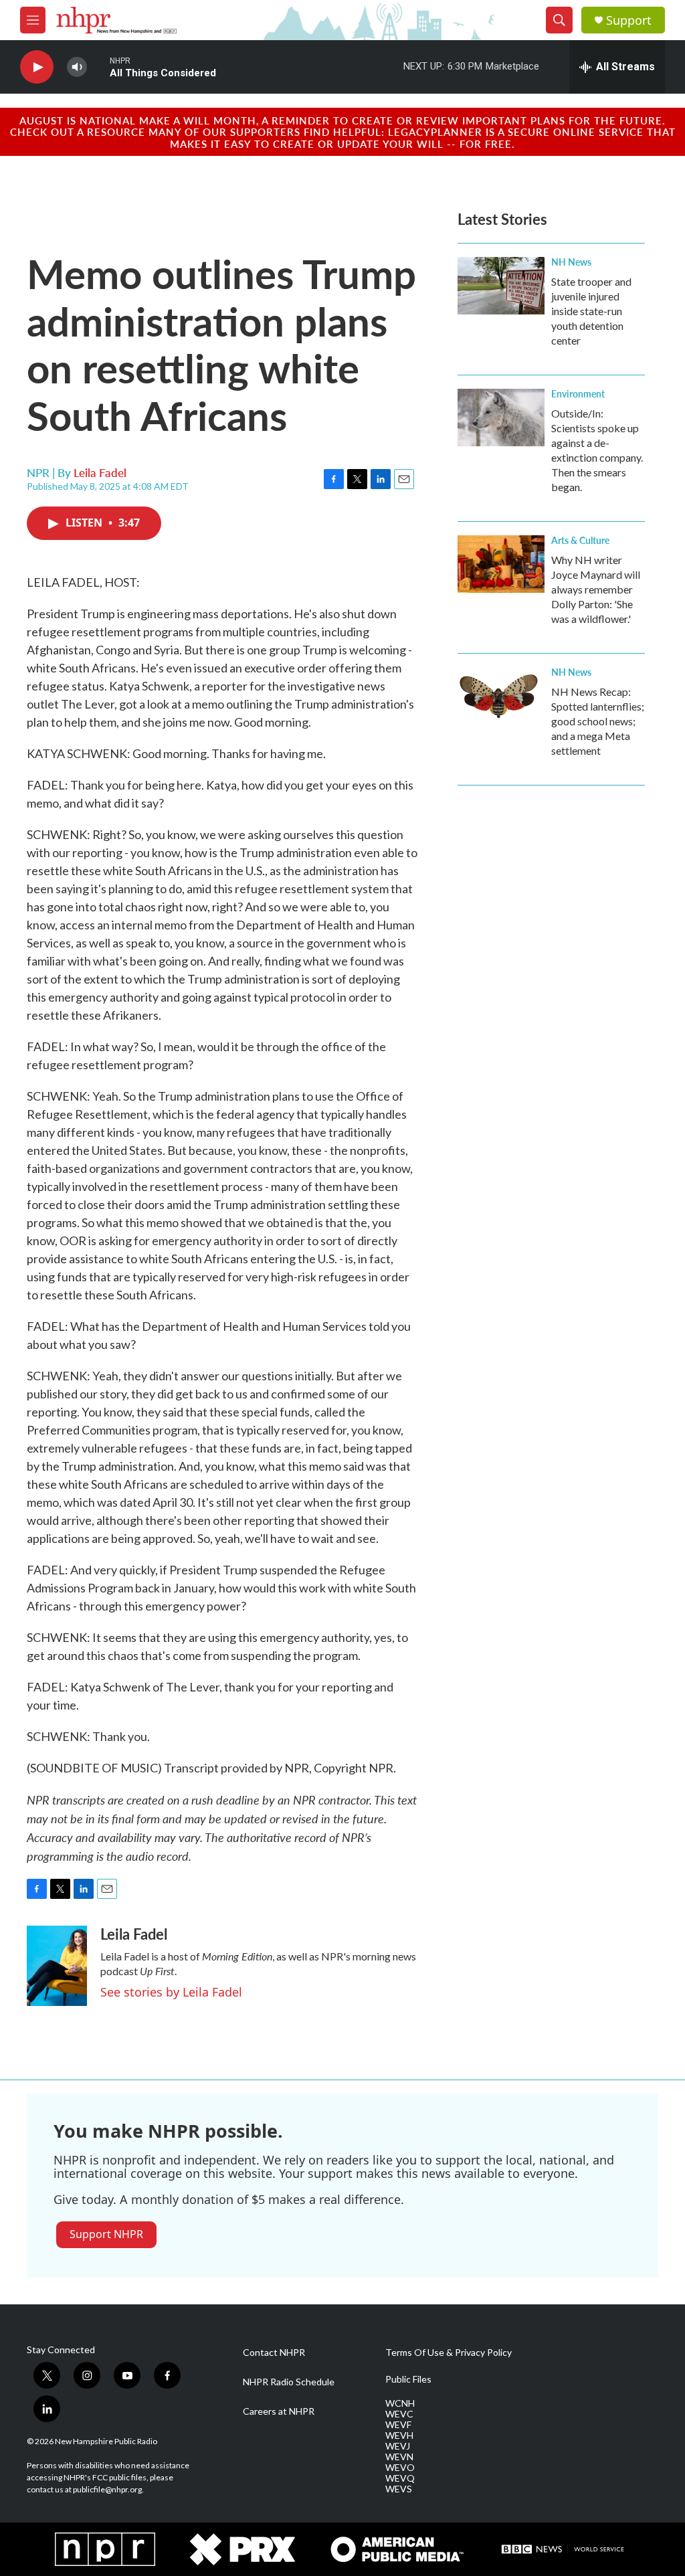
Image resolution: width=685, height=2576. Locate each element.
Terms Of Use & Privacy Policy (449, 2353)
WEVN (399, 2457)
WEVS (399, 2489)
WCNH (400, 2403)
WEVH (399, 2435)
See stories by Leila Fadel (171, 1992)
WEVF (398, 2425)
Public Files (408, 2379)
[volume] (77, 67)
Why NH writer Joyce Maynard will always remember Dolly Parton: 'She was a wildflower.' (596, 589)
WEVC (399, 2414)
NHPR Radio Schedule (289, 2382)
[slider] (98, 67)
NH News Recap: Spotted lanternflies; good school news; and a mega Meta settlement (598, 721)
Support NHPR (106, 2234)
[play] (37, 67)
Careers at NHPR (279, 2411)
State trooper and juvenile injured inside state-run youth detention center (591, 311)
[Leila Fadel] (57, 1966)
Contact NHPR (274, 2353)
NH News (571, 262)
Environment (578, 393)
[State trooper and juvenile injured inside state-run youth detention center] (501, 286)
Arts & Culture (580, 540)
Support (629, 20)
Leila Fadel (100, 472)
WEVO (400, 2468)
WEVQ (400, 2478)
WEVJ (398, 2446)
